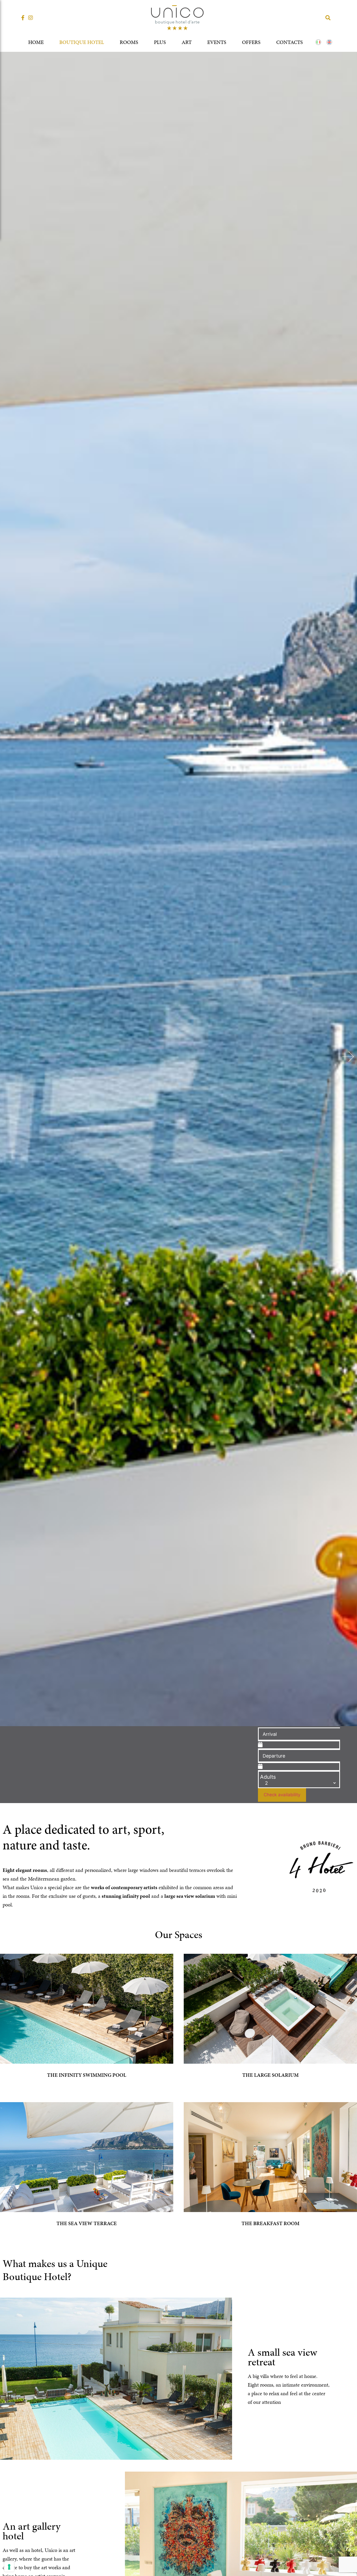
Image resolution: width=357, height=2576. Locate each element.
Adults (268, 1777)
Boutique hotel (82, 42)
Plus (160, 42)
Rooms (129, 42)
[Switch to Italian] (318, 42)
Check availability (282, 1795)
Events (217, 42)
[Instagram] (31, 18)
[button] (328, 18)
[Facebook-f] (23, 18)
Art (187, 42)
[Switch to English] (329, 42)
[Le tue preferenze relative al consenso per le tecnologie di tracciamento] (9, 2567)
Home (36, 42)
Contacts (290, 42)
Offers (251, 42)
